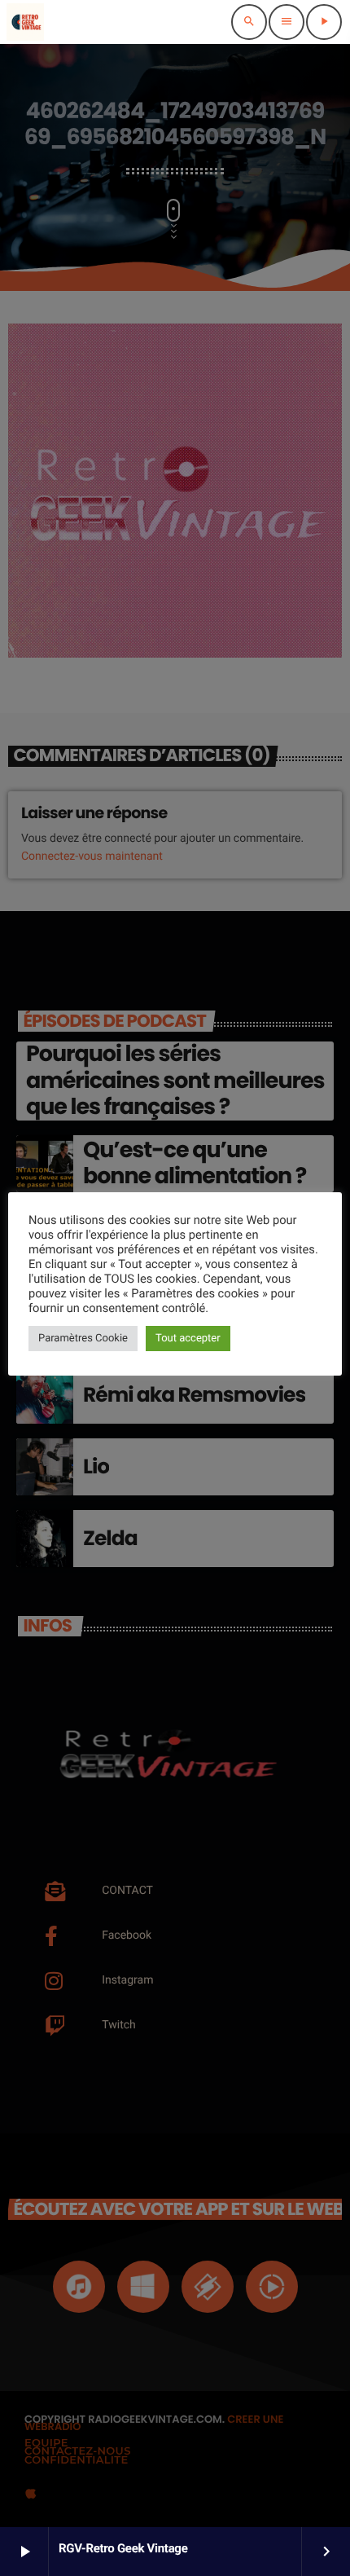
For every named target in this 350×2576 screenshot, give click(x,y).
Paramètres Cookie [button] (83, 1339)
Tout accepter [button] (188, 1339)
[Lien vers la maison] (25, 22)
